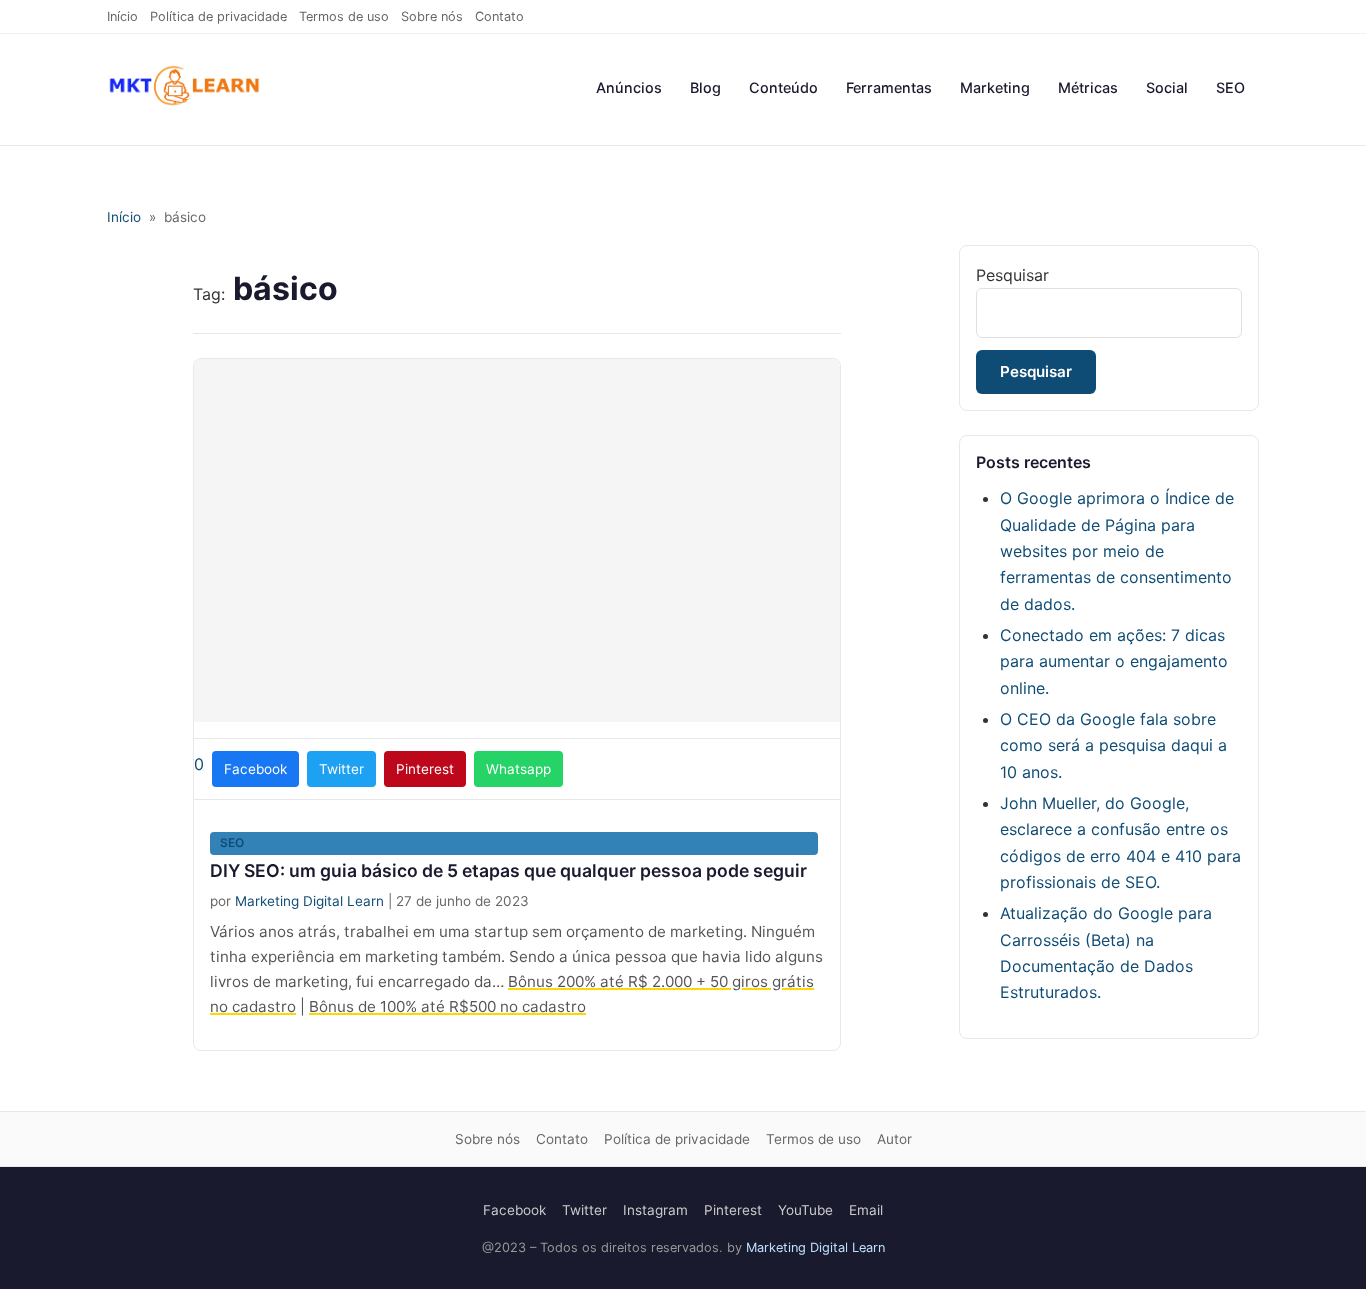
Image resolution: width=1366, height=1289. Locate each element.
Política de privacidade (218, 16)
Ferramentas (889, 87)
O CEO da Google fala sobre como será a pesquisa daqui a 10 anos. (1113, 745)
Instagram (655, 1210)
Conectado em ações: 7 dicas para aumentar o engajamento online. (1114, 661)
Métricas (1088, 87)
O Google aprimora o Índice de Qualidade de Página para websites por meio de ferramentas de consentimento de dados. (1117, 551)
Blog (705, 87)
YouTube (805, 1210)
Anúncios (629, 87)
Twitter (584, 1210)
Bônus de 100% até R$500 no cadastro (447, 1006)
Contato (499, 16)
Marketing (995, 87)
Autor (894, 1139)
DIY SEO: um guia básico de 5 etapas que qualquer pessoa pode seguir (508, 870)
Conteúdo (783, 87)
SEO (1230, 87)
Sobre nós (432, 16)
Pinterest (733, 1210)
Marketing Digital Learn (309, 901)
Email (866, 1210)
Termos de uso (344, 16)
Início (122, 16)
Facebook (514, 1210)
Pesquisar (1012, 275)
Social (1167, 87)
